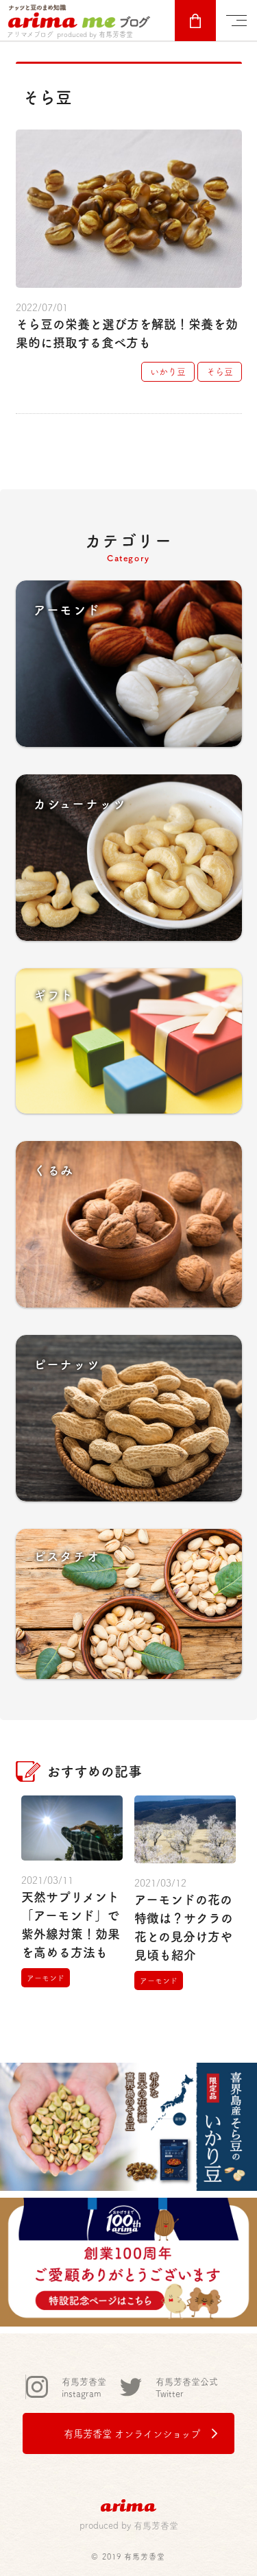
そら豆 (220, 371)
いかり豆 (168, 371)
